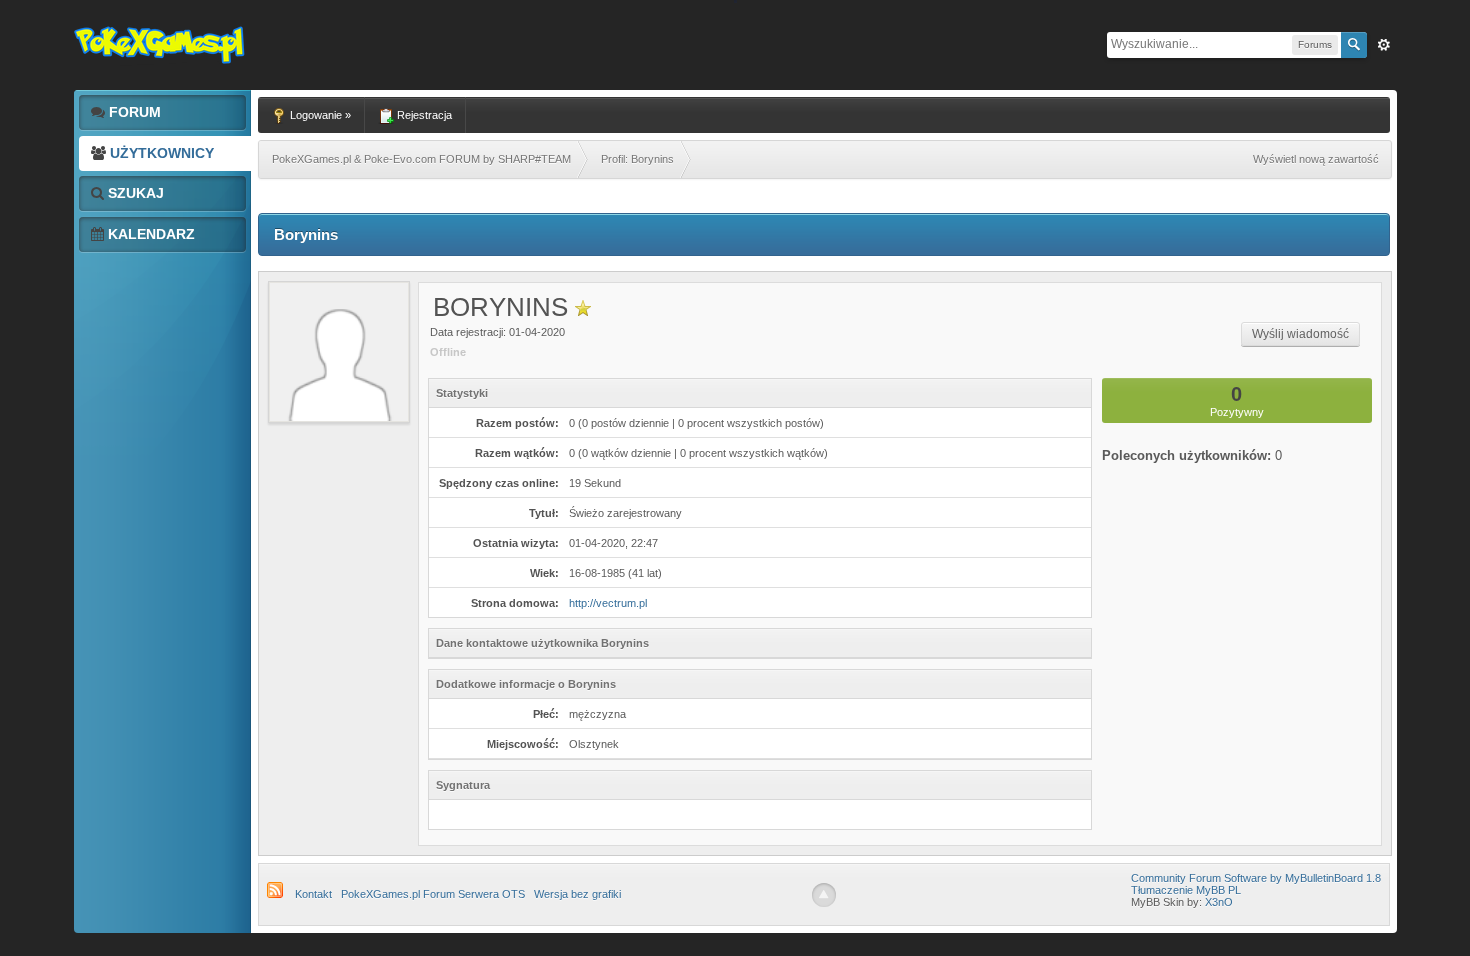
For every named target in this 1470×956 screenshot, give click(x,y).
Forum (133, 112)
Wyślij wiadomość (1300, 334)
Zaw (1384, 45)
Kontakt (313, 894)
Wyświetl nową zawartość (1316, 159)
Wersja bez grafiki (577, 894)
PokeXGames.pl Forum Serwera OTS (433, 894)
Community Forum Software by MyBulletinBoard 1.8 (1256, 878)
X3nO (1219, 902)
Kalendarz (149, 234)
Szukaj (134, 193)
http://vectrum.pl (608, 603)
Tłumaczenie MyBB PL (1186, 890)
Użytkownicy (160, 153)
